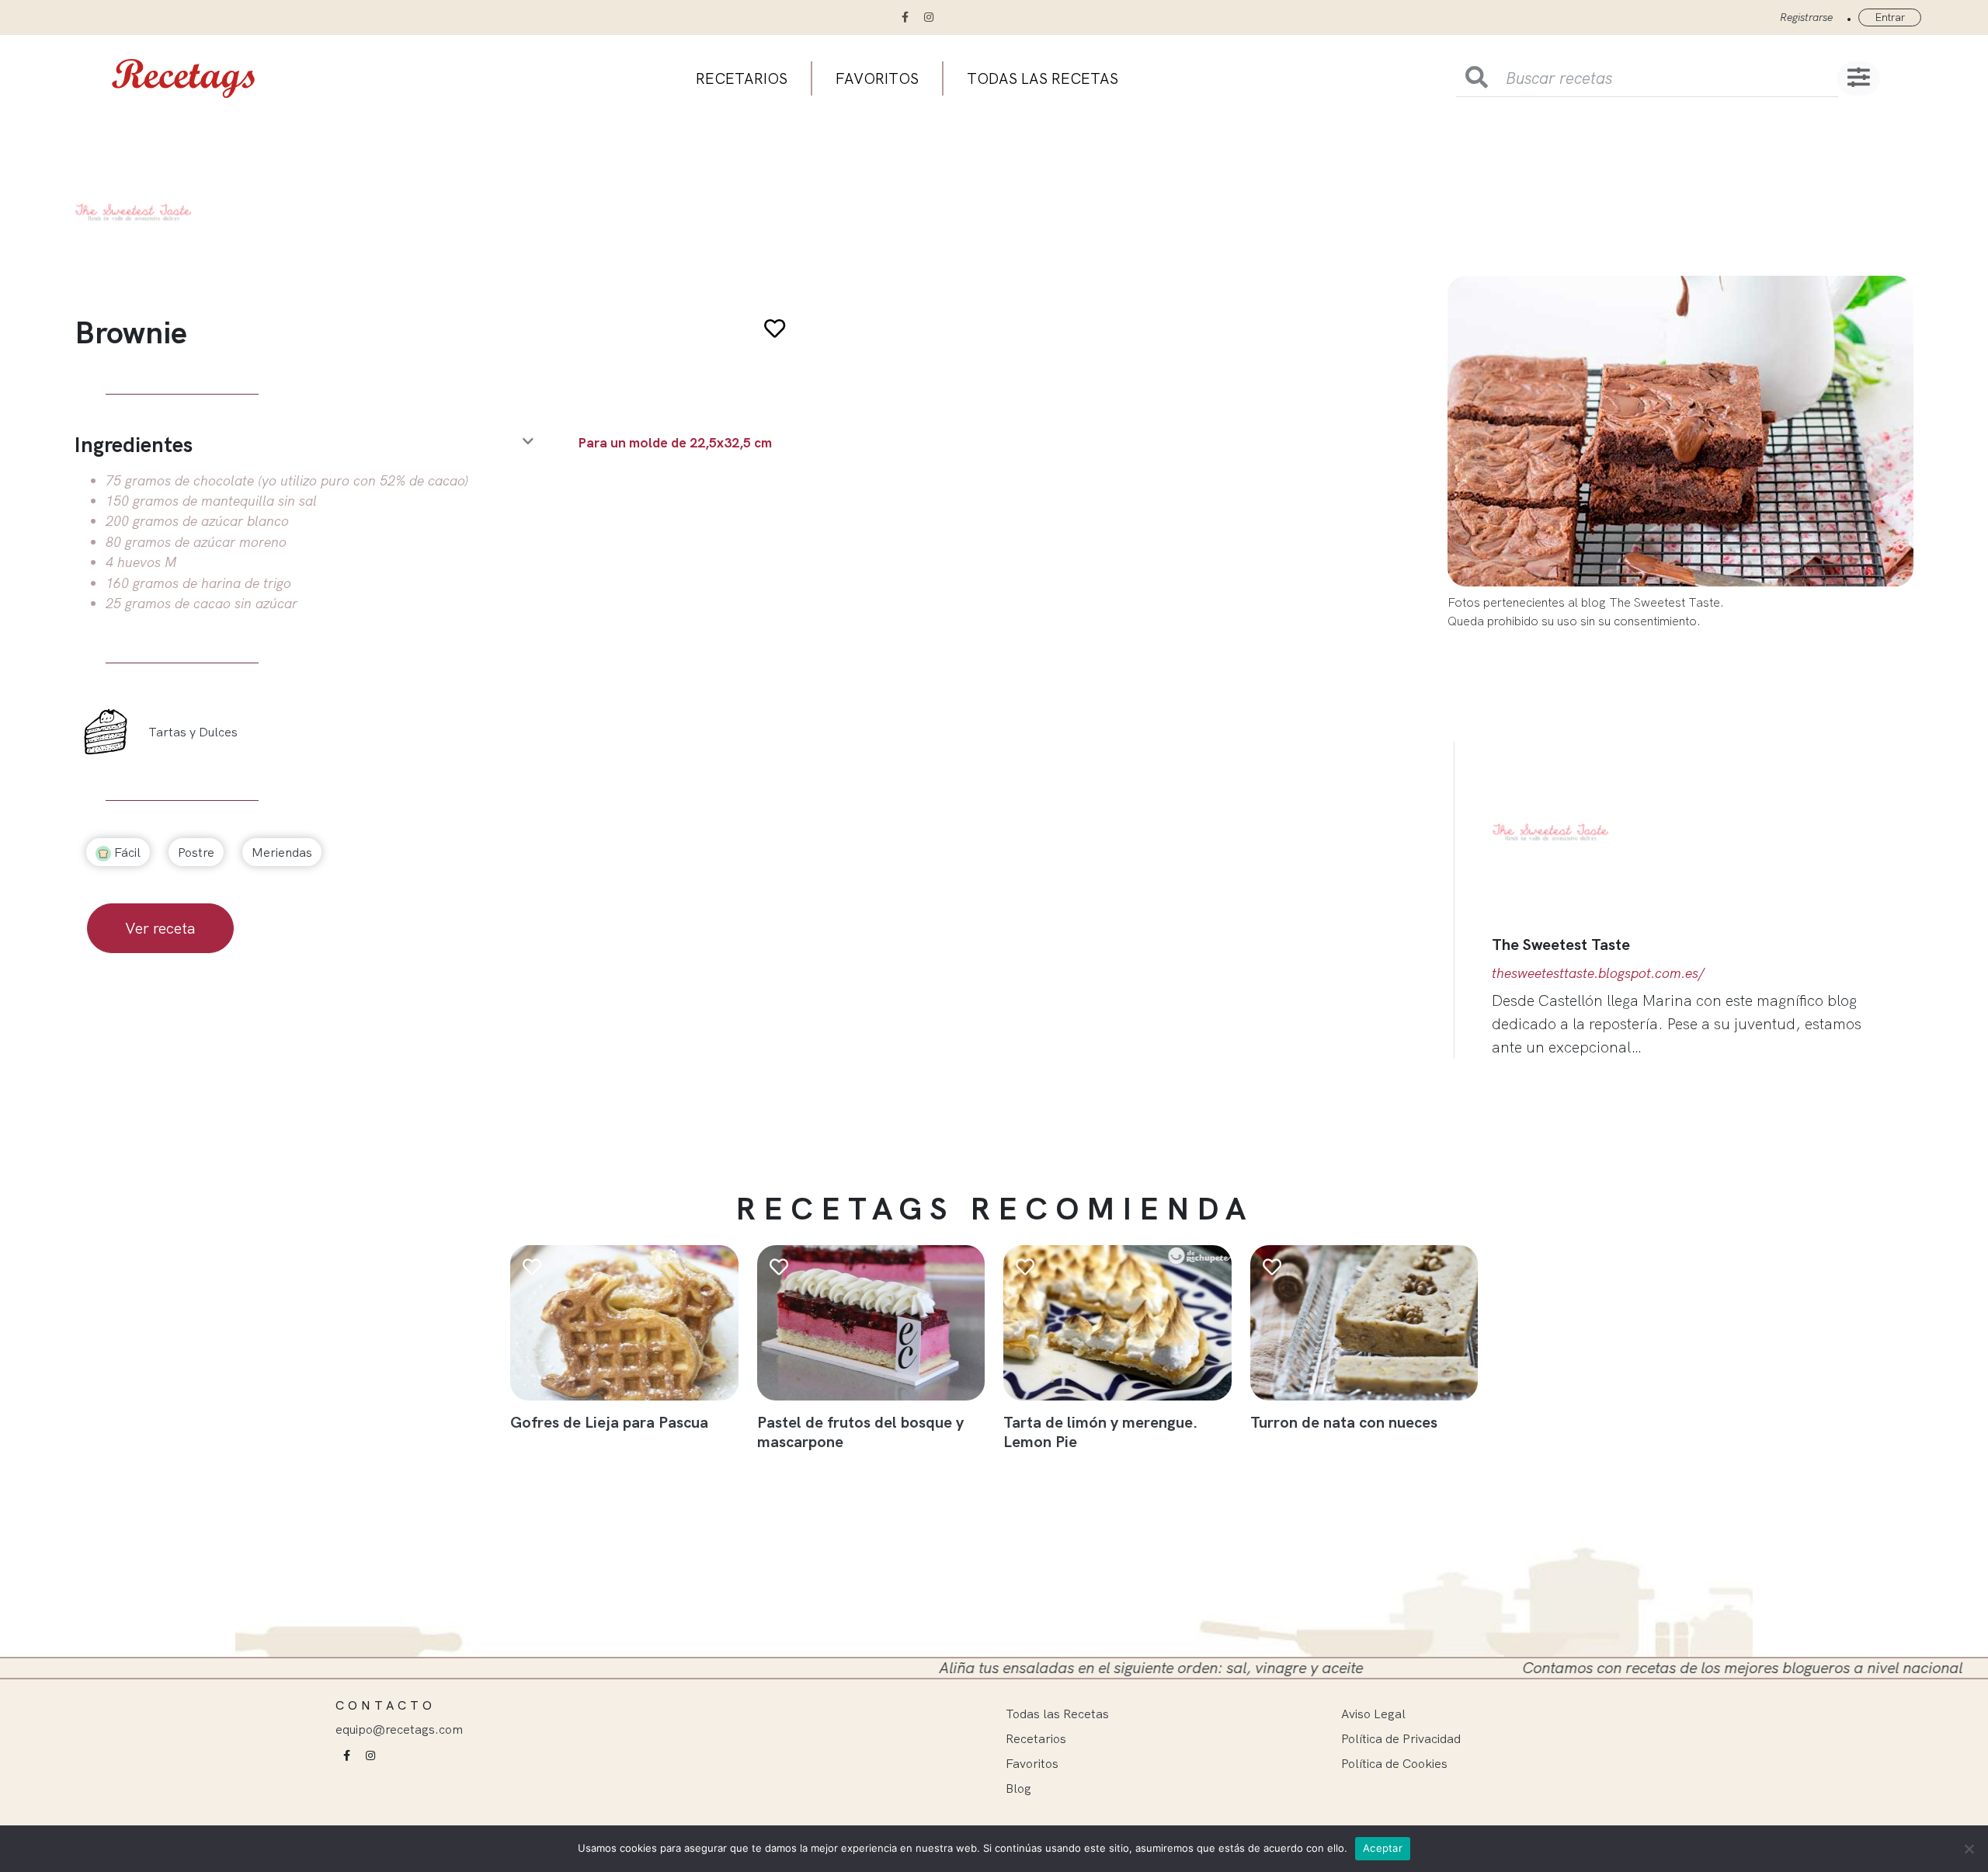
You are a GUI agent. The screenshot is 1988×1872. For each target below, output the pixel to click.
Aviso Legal (1373, 1714)
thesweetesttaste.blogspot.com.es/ (1598, 973)
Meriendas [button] (282, 852)
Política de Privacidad (1401, 1738)
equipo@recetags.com (399, 1729)
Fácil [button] (126, 852)
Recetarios (742, 78)
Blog (1018, 1788)
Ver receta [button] (160, 928)
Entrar (1890, 17)
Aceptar (1383, 1848)
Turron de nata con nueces (1344, 1422)
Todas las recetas (1043, 78)
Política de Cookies (1394, 1763)
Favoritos (877, 78)
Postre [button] (196, 852)
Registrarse (1806, 17)
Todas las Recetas (1057, 1714)
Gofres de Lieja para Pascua (609, 1422)
